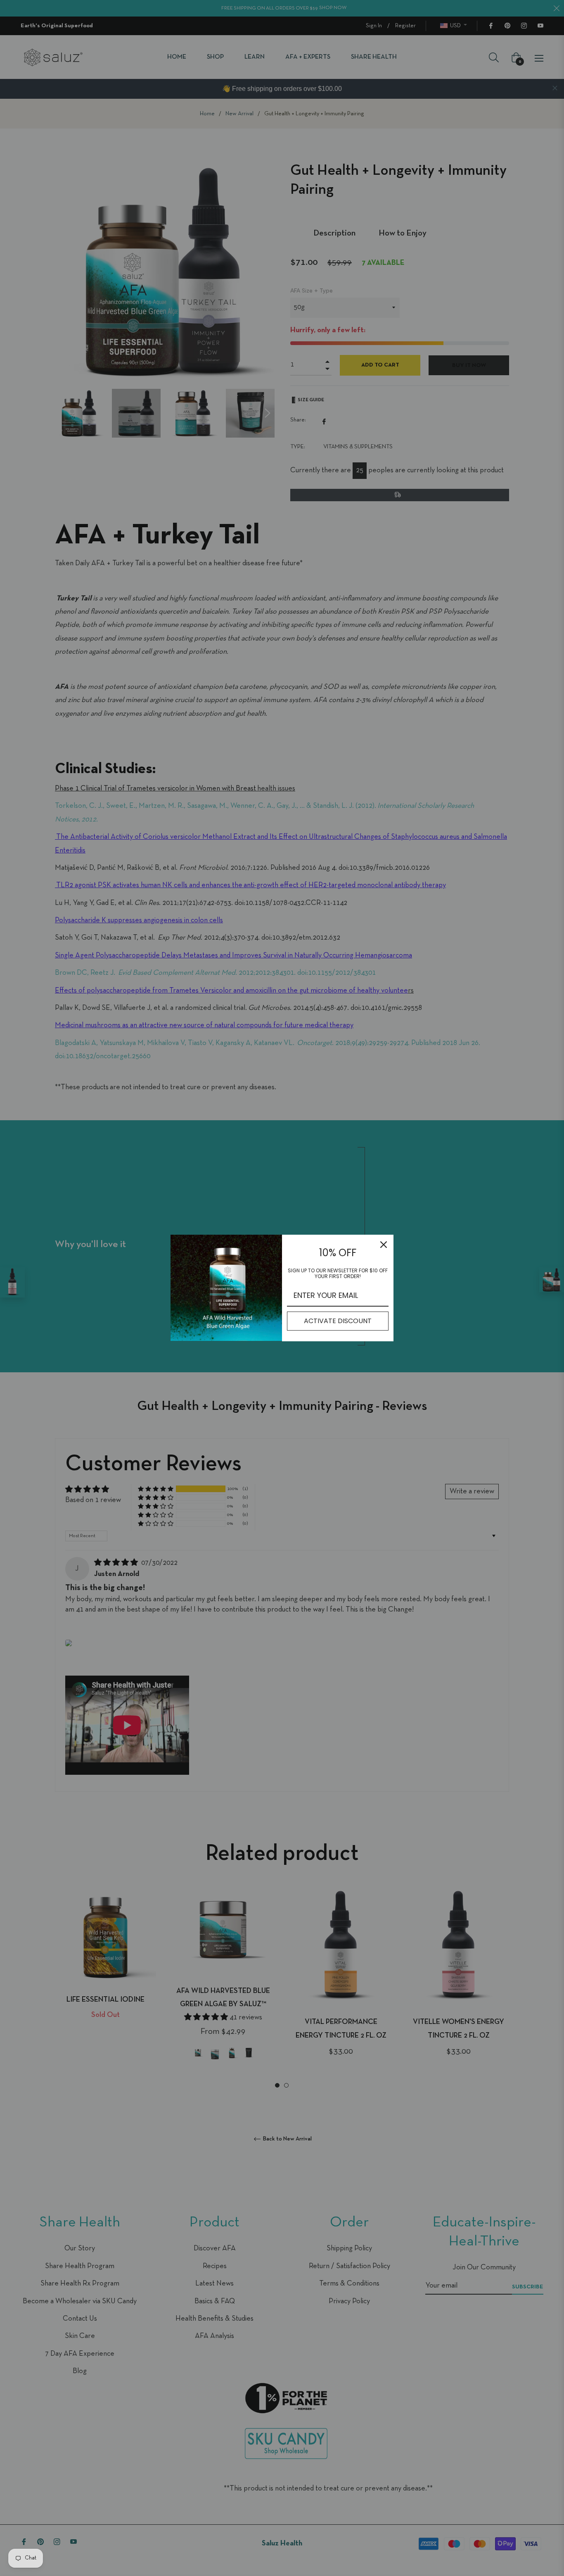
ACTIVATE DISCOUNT (338, 1321)
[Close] (384, 1245)
